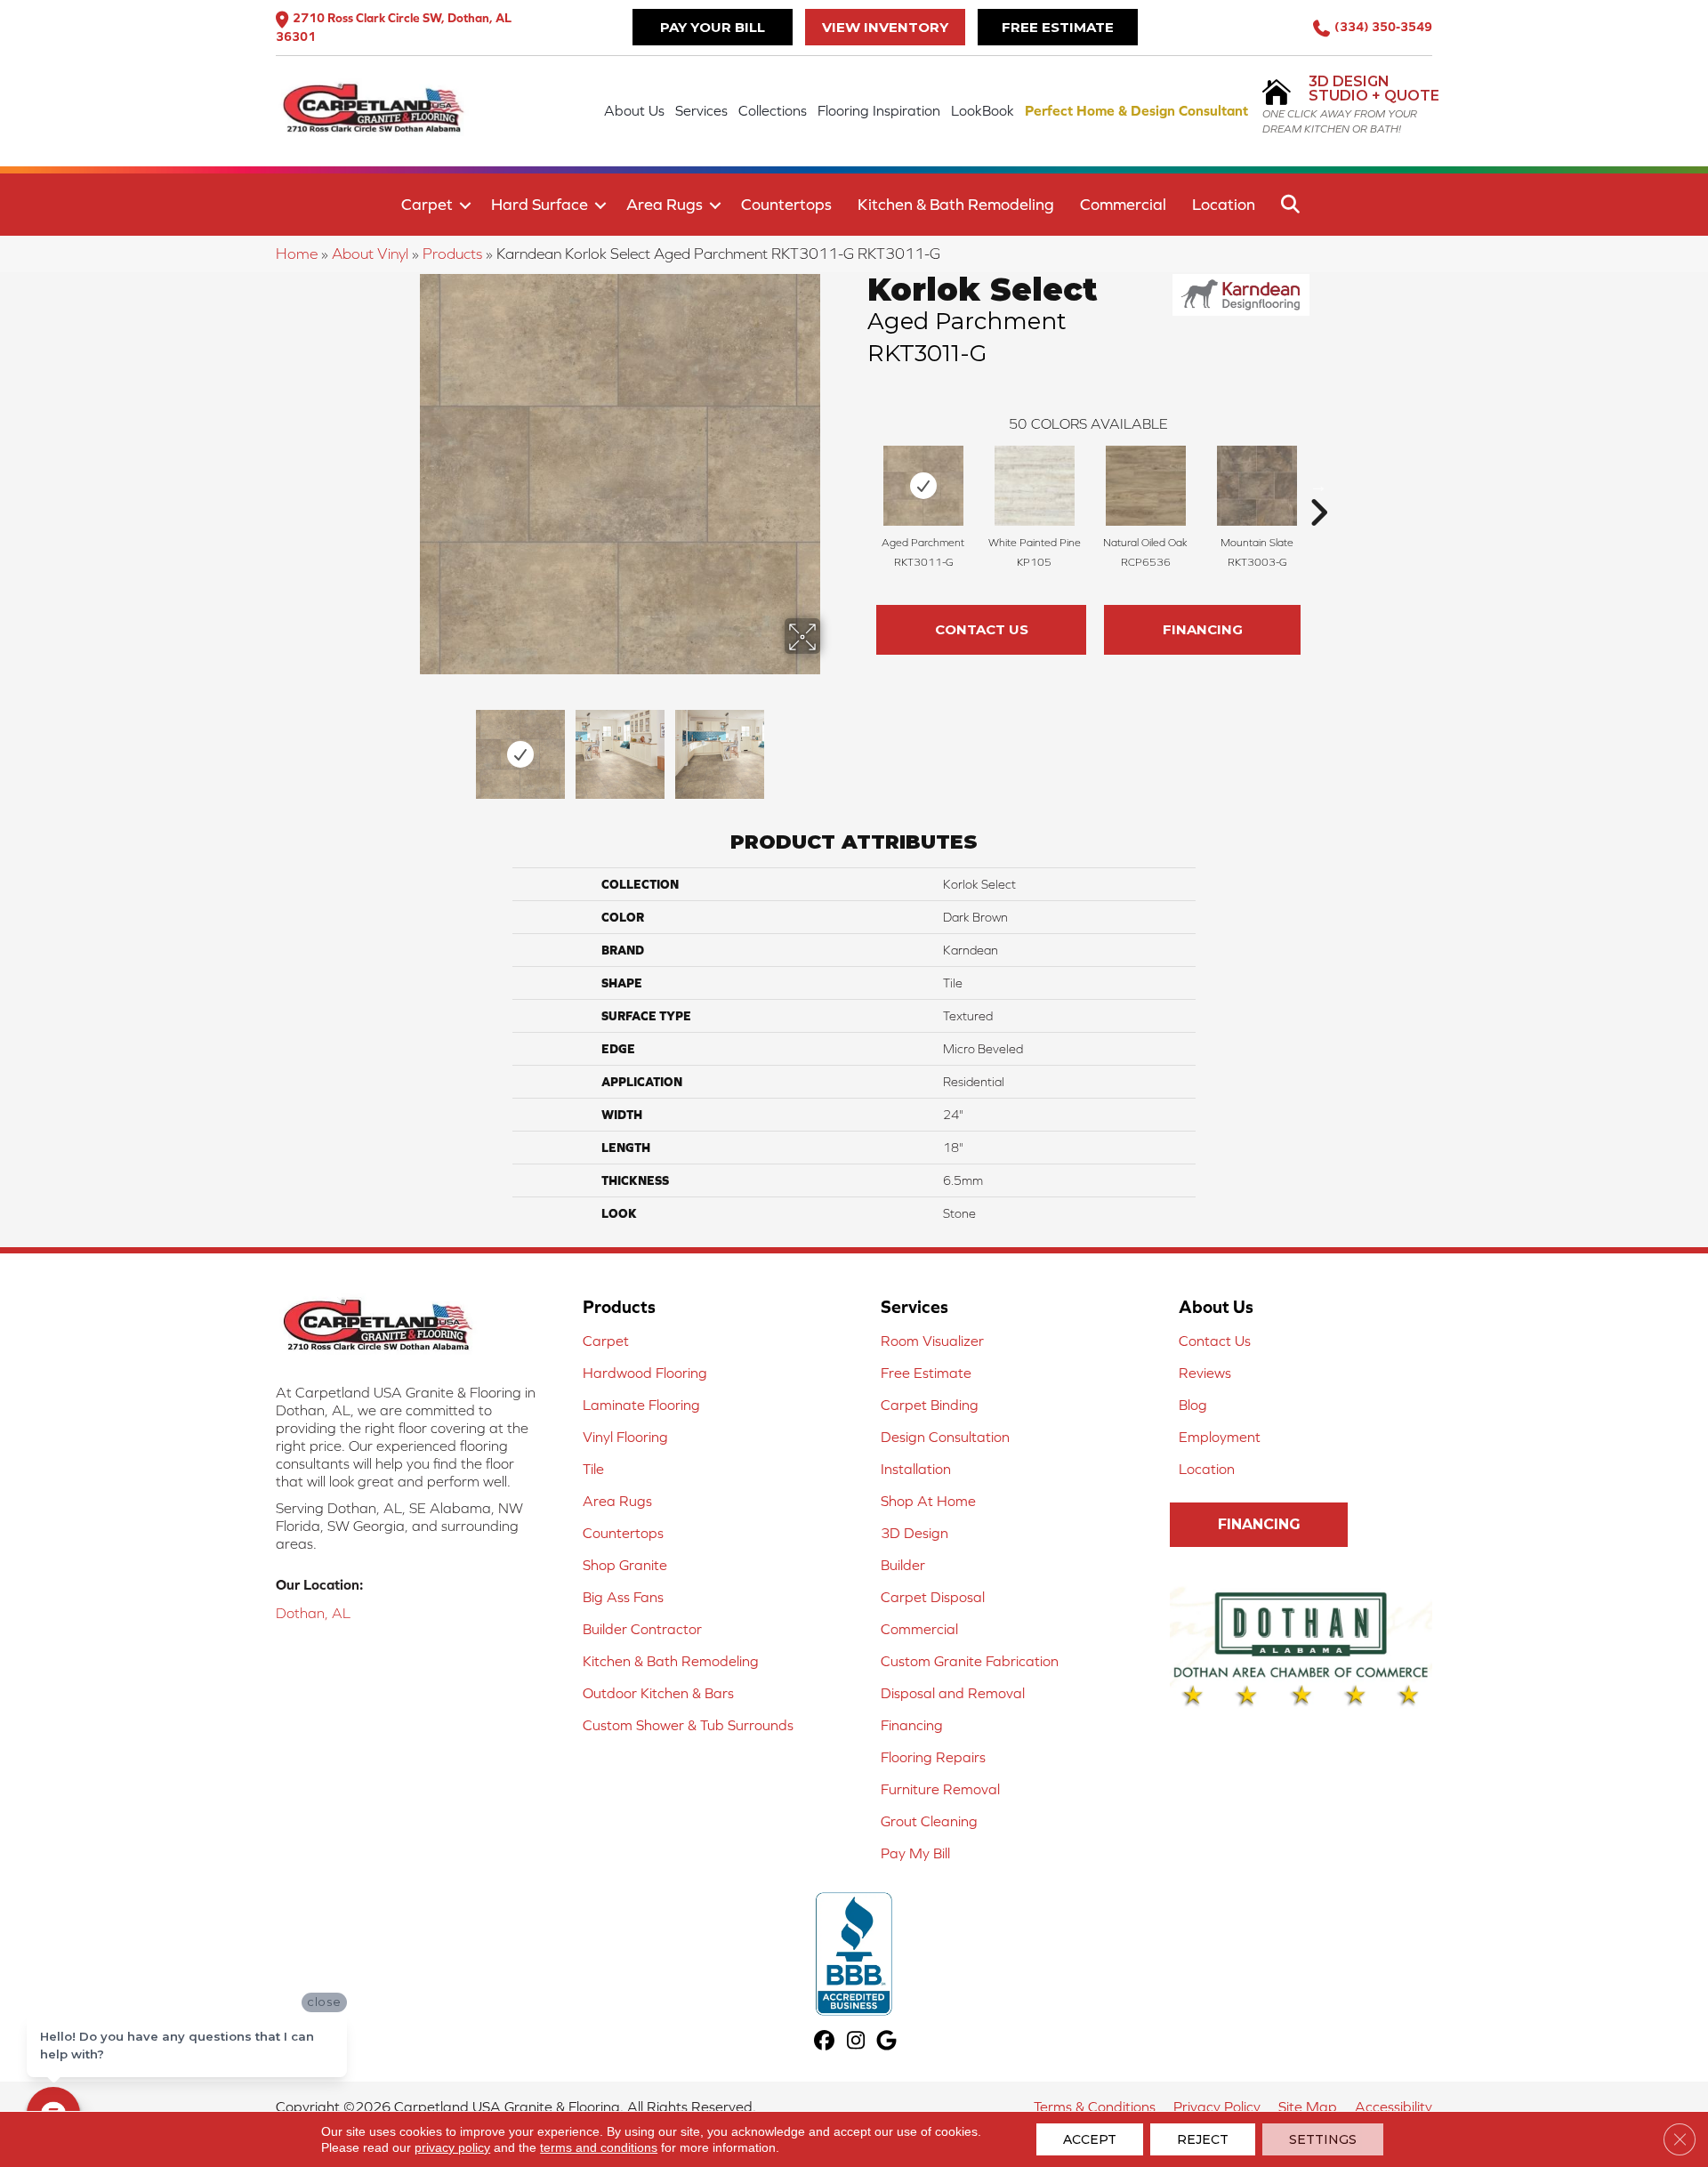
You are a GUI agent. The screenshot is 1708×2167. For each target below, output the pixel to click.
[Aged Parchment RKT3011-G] (923, 486)
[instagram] (856, 2042)
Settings (1323, 2139)
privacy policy (452, 2147)
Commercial (1123, 204)
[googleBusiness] (887, 2042)
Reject (1203, 2139)
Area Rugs (665, 204)
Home (297, 254)
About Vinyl (370, 254)
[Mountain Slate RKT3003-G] (1257, 486)
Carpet (427, 204)
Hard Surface (540, 204)
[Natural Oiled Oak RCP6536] (1146, 486)
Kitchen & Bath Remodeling (956, 204)
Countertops (786, 204)
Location (1224, 204)
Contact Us (982, 629)
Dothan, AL (313, 1613)
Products (452, 254)
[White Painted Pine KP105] (1035, 486)
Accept (1090, 2139)
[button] (465, 205)
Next (832, 745)
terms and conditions (599, 2147)
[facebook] (825, 2042)
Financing (1203, 629)
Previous (407, 745)
